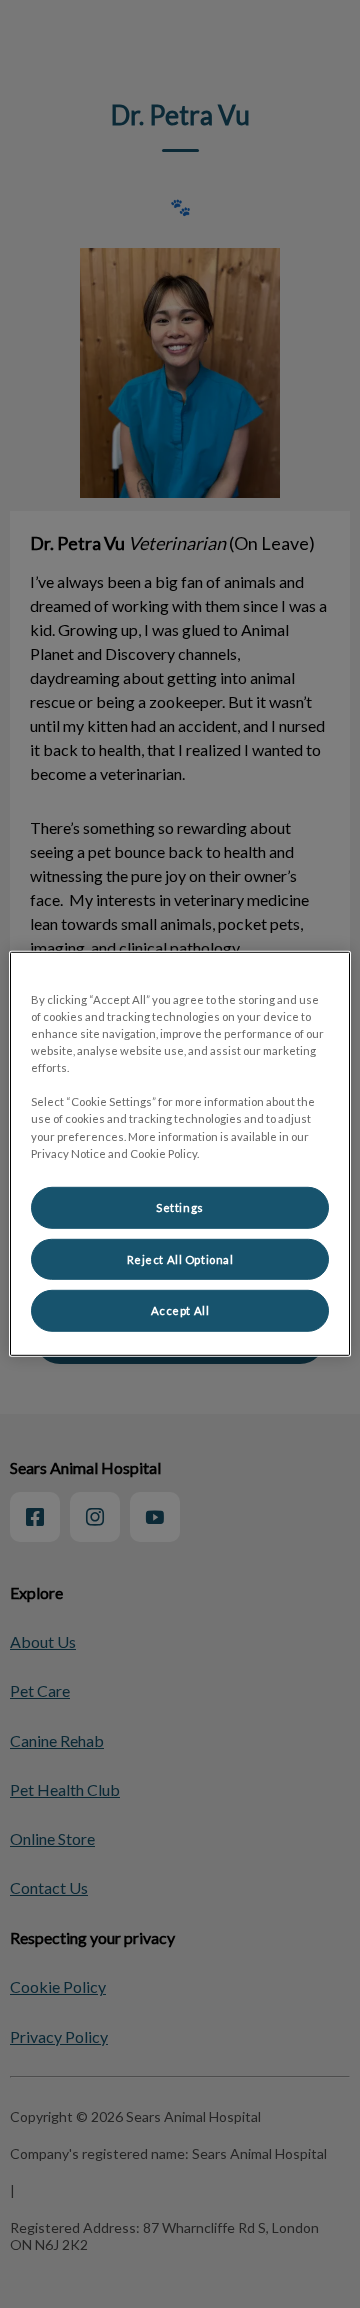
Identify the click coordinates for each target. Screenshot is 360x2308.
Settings (180, 1206)
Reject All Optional (180, 1258)
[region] (180, 1154)
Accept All (180, 1310)
